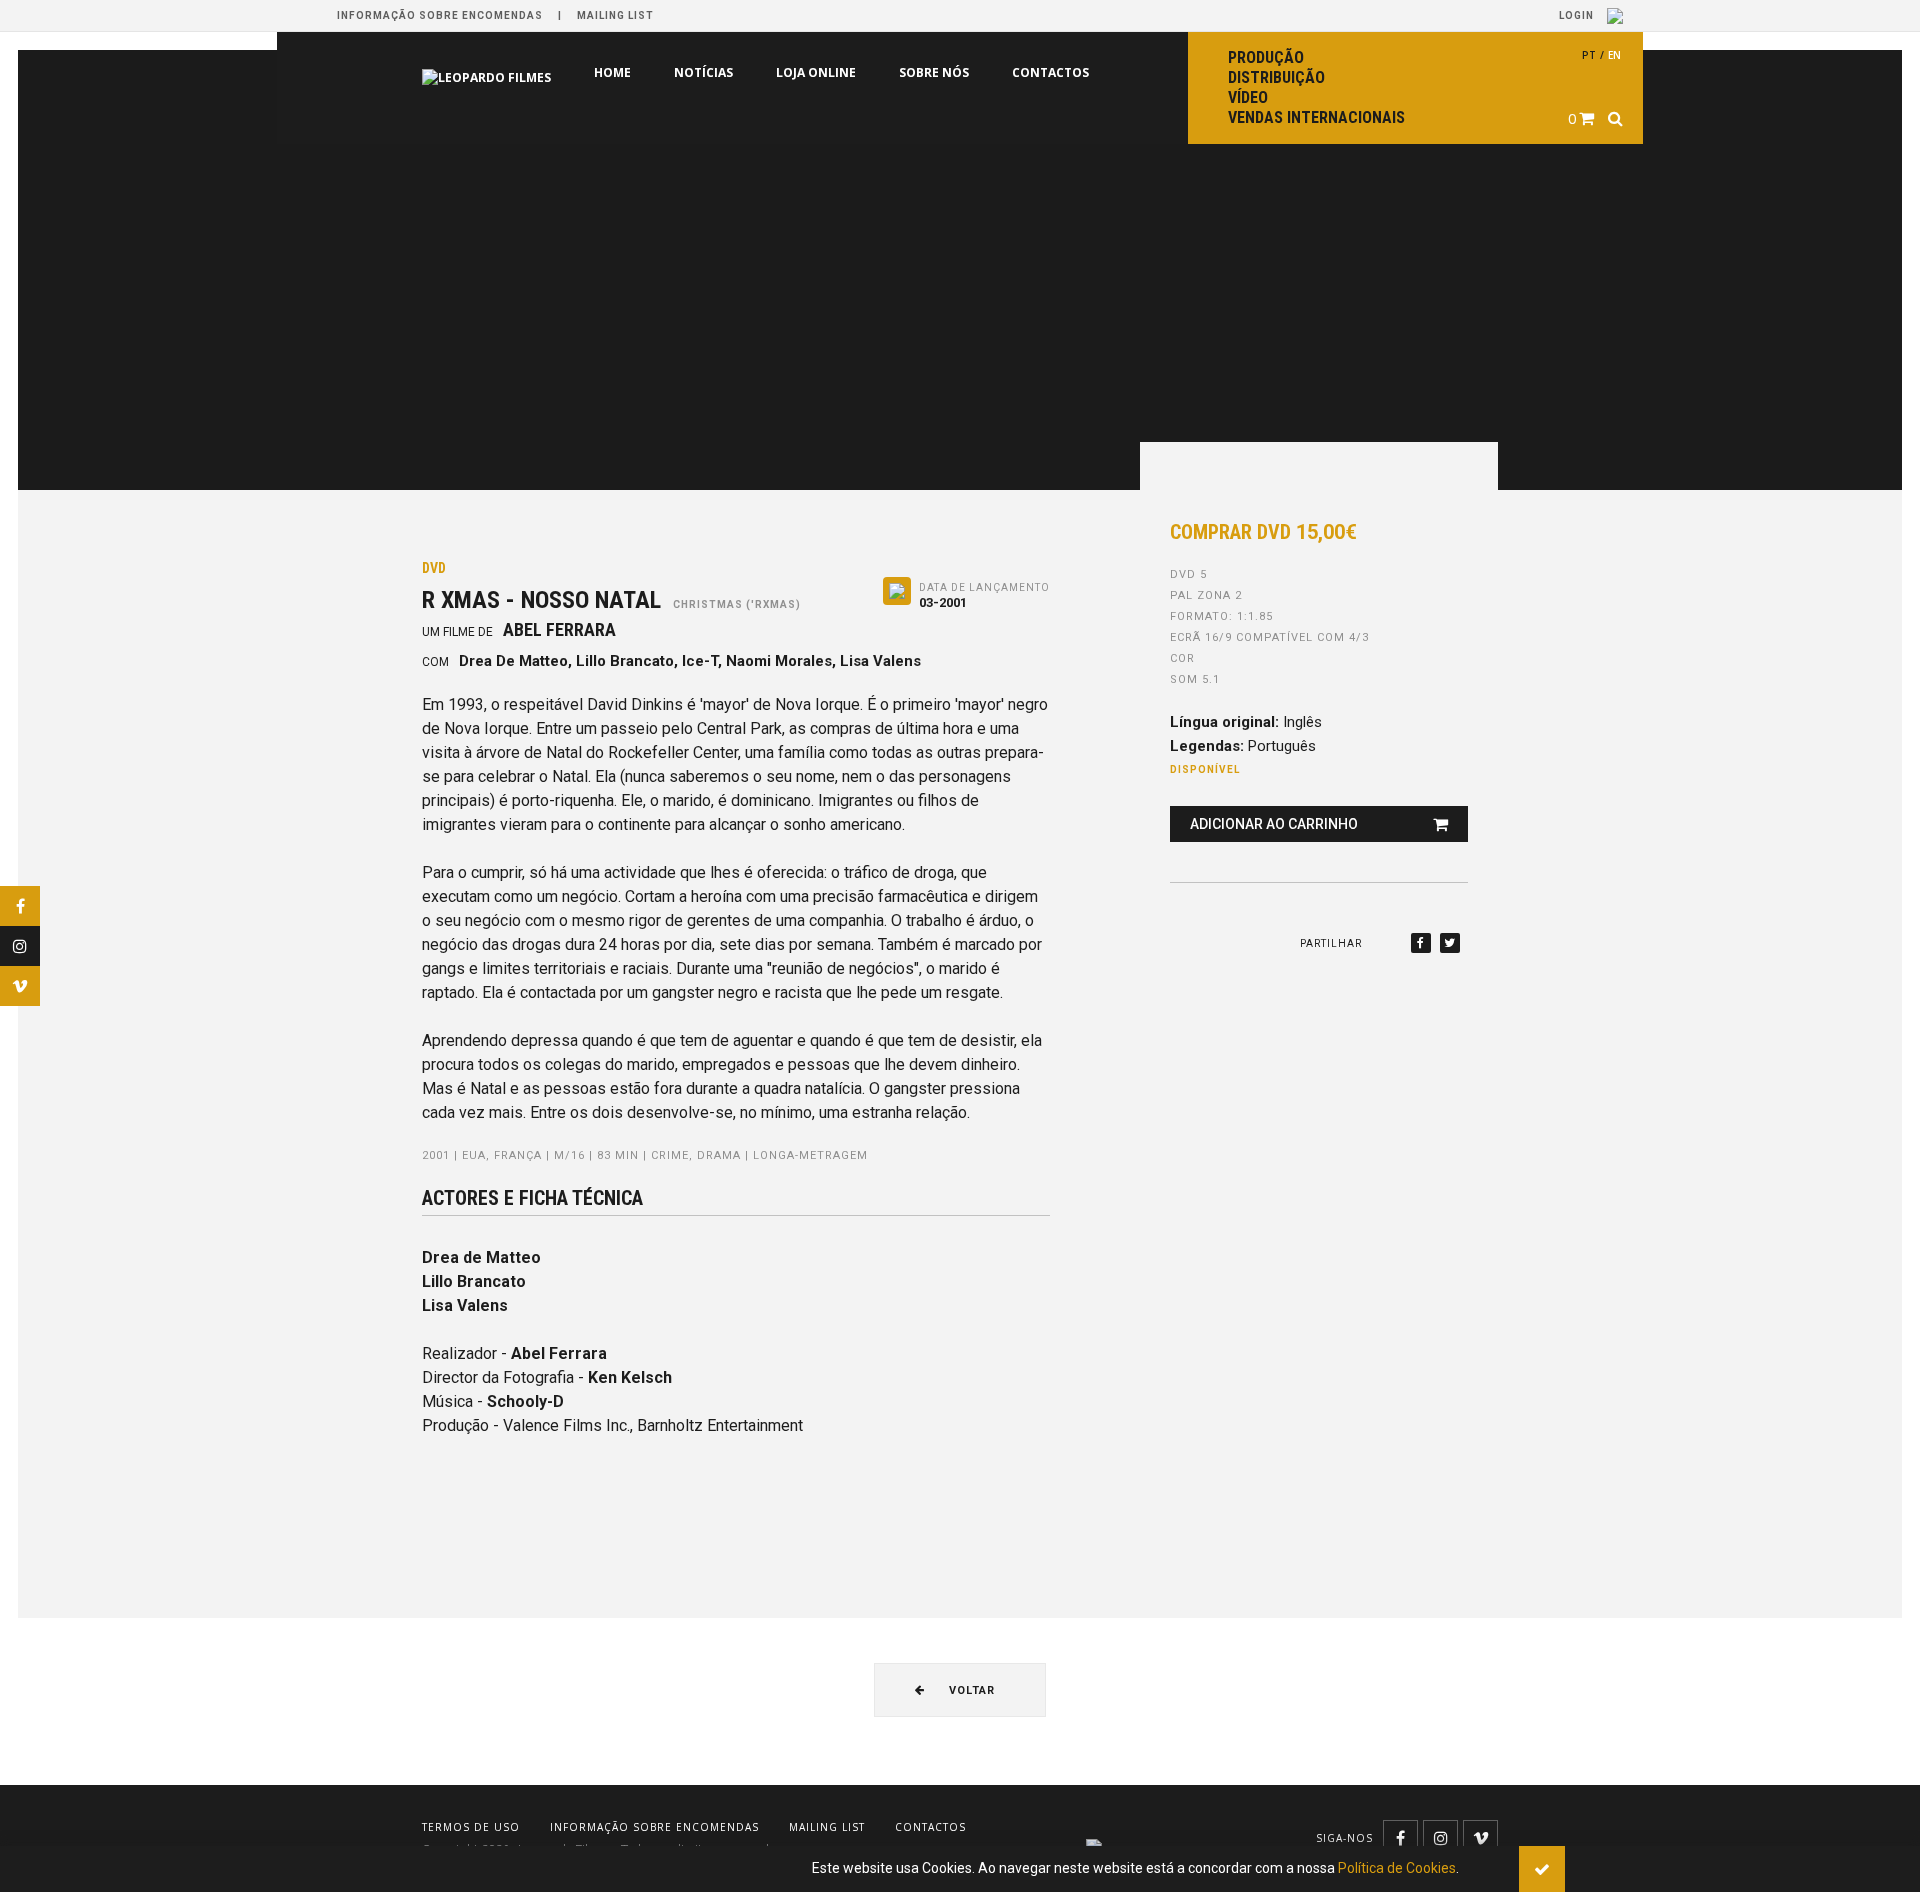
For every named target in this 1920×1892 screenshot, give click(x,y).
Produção (1266, 57)
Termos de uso (471, 1827)
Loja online (731, 72)
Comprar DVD (1263, 532)
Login (1578, 15)
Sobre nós (849, 72)
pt (1589, 55)
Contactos (965, 72)
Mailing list (615, 15)
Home (527, 72)
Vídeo (1248, 97)
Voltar (970, 1690)
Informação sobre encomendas (440, 15)
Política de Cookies (1397, 1868)
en (1614, 55)
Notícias (618, 72)
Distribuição (1276, 77)
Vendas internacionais (1316, 117)
